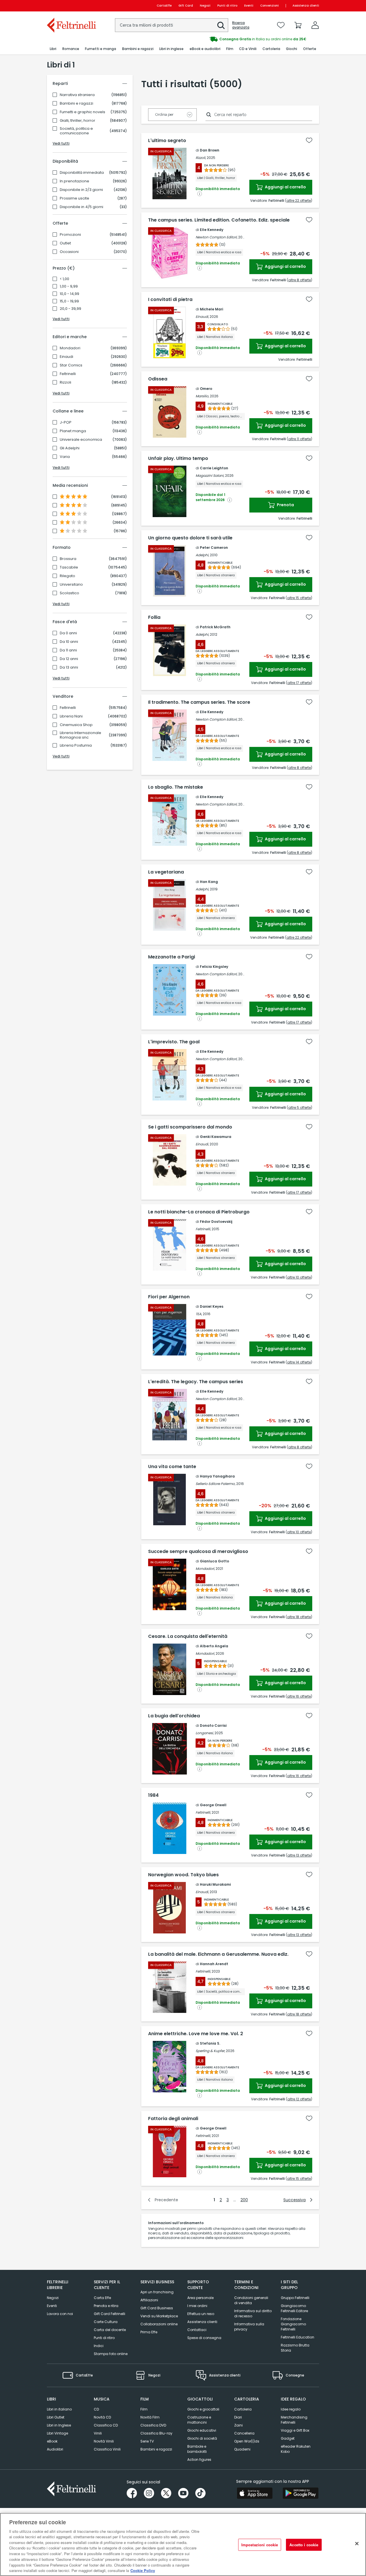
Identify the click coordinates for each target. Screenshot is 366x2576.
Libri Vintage (57, 2433)
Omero (206, 389)
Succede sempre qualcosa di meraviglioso (198, 1552)
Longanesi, (205, 1733)
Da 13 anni (69, 667)
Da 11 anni (68, 650)
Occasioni (69, 252)
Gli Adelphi (70, 448)
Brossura (68, 559)
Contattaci (197, 2330)
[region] (183, 2544)
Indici (99, 2346)
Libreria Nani (71, 716)
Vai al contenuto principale (71, 6)
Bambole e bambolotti (197, 2449)
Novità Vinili (104, 2441)
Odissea (158, 379)
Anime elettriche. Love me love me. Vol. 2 (196, 2034)
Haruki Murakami (215, 1884)
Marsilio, (202, 396)
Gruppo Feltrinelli (295, 2298)
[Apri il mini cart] (298, 25)
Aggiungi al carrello (285, 187)
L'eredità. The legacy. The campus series (196, 1382)
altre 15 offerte (299, 598)
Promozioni (70, 235)
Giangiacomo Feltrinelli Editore (294, 2308)
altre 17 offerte (299, 683)
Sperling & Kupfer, (210, 2051)
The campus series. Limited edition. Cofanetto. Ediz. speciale (219, 220)
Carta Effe (102, 2298)
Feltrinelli (68, 374)
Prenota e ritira (106, 2306)
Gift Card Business (157, 2308)
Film (144, 2409)
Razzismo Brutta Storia (295, 2348)
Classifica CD (106, 2425)
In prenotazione (74, 181)
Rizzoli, (201, 158)
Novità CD (102, 2417)
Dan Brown (210, 150)
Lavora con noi (60, 2314)
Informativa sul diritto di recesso (253, 2313)
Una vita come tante (172, 1467)
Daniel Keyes (212, 1306)
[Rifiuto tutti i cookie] (357, 2544)
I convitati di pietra (170, 300)
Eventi (249, 6)
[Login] (315, 25)
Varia (65, 457)
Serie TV (147, 2441)
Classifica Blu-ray (156, 2433)
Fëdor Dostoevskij (216, 1222)
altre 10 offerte (299, 1277)
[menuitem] (53, 49)
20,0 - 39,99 (70, 309)
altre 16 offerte (299, 1696)
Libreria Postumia (76, 745)
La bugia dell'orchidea (174, 1716)
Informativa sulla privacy (249, 2327)
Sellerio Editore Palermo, (215, 1484)
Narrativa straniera (77, 95)
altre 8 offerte (300, 280)
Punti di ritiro (227, 6)
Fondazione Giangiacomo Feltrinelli (293, 2324)
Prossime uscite (74, 198)
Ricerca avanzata (241, 25)
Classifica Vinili (107, 2449)
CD (96, 2409)
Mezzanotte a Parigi (172, 957)
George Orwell (213, 1805)
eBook (52, 2441)
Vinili (98, 2433)
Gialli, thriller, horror (77, 121)
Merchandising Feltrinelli (294, 2420)
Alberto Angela (214, 1646)
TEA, (199, 1314)
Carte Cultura (106, 2322)
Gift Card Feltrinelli (110, 2314)
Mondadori (70, 348)
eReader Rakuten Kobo (296, 2449)
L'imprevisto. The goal (174, 1042)
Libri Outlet (56, 2417)
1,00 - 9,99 (69, 286)
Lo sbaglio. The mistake (176, 787)
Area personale (200, 2298)
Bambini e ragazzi (76, 103)
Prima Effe (149, 2332)
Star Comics (71, 365)
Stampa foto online (111, 2354)
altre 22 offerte (299, 201)
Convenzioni (269, 6)
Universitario (71, 585)
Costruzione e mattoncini (199, 2420)
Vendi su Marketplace (159, 2316)
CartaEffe (164, 6)
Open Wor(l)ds (247, 2441)
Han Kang (209, 882)
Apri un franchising (157, 2292)
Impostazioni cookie (260, 2545)
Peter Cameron (214, 548)
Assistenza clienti (306, 6)
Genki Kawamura (216, 1137)
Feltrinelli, (203, 1229)
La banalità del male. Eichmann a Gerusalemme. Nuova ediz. (218, 1954)
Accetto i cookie (304, 2545)
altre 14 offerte (299, 1362)
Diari (238, 2417)
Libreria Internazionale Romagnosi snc (80, 735)
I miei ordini (197, 2306)
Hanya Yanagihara (217, 1476)
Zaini (238, 2425)
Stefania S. (210, 2043)
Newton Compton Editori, (216, 237)
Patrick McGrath (215, 627)
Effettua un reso (201, 2314)
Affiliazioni (149, 2300)
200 (244, 2200)
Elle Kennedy (212, 230)
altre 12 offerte (299, 2099)
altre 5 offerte (300, 1107)
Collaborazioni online (159, 2324)
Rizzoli (65, 382)
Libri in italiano (59, 2409)
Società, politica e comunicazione (76, 131)
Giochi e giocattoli (203, 2409)
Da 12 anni (69, 659)
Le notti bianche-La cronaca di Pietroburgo (199, 1212)
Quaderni (242, 2449)
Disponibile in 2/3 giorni (81, 190)
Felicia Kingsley (214, 967)
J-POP (66, 422)
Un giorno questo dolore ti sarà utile (190, 538)
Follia (154, 617)
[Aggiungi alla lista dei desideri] (309, 140)
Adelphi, (202, 555)
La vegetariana (166, 872)
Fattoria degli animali (173, 2119)
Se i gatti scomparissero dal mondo (190, 1127)
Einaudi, (202, 317)
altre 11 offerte (300, 439)
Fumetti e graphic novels (82, 112)
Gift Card (186, 6)
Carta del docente (110, 2330)
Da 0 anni (68, 633)
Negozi (205, 6)
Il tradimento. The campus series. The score (199, 702)
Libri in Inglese (59, 2425)
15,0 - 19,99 (69, 301)
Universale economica (81, 440)
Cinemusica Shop (76, 725)
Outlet (65, 243)
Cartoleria (243, 2409)
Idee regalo (291, 2409)
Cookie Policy (143, 2570)
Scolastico (69, 593)
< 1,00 (64, 279)
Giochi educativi (202, 2430)
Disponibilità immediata (82, 173)
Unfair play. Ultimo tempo (178, 458)
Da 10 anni (69, 642)
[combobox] (172, 25)
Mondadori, (205, 1569)
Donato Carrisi (213, 1725)
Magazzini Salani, (210, 475)
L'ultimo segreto (167, 141)
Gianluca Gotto (214, 1561)
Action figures (199, 2460)
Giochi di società (202, 2438)
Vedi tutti (61, 143)
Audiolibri (55, 2449)
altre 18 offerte (299, 1617)
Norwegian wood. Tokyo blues (183, 1875)
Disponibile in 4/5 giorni (81, 207)
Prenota (285, 505)
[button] (221, 25)
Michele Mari (211, 309)
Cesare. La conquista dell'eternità (188, 1636)
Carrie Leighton (214, 468)
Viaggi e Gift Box (295, 2430)
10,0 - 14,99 (69, 294)
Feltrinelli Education (298, 2337)
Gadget (288, 2438)
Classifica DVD (153, 2425)
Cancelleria (244, 2433)
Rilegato (67, 576)
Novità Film (150, 2417)
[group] (251, 39)
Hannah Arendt (214, 1964)
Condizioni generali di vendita (251, 2300)
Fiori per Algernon (169, 1297)
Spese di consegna (204, 2338)
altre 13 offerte (299, 1855)
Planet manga (73, 431)
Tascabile (69, 567)
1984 (153, 1795)
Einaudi (66, 357)
